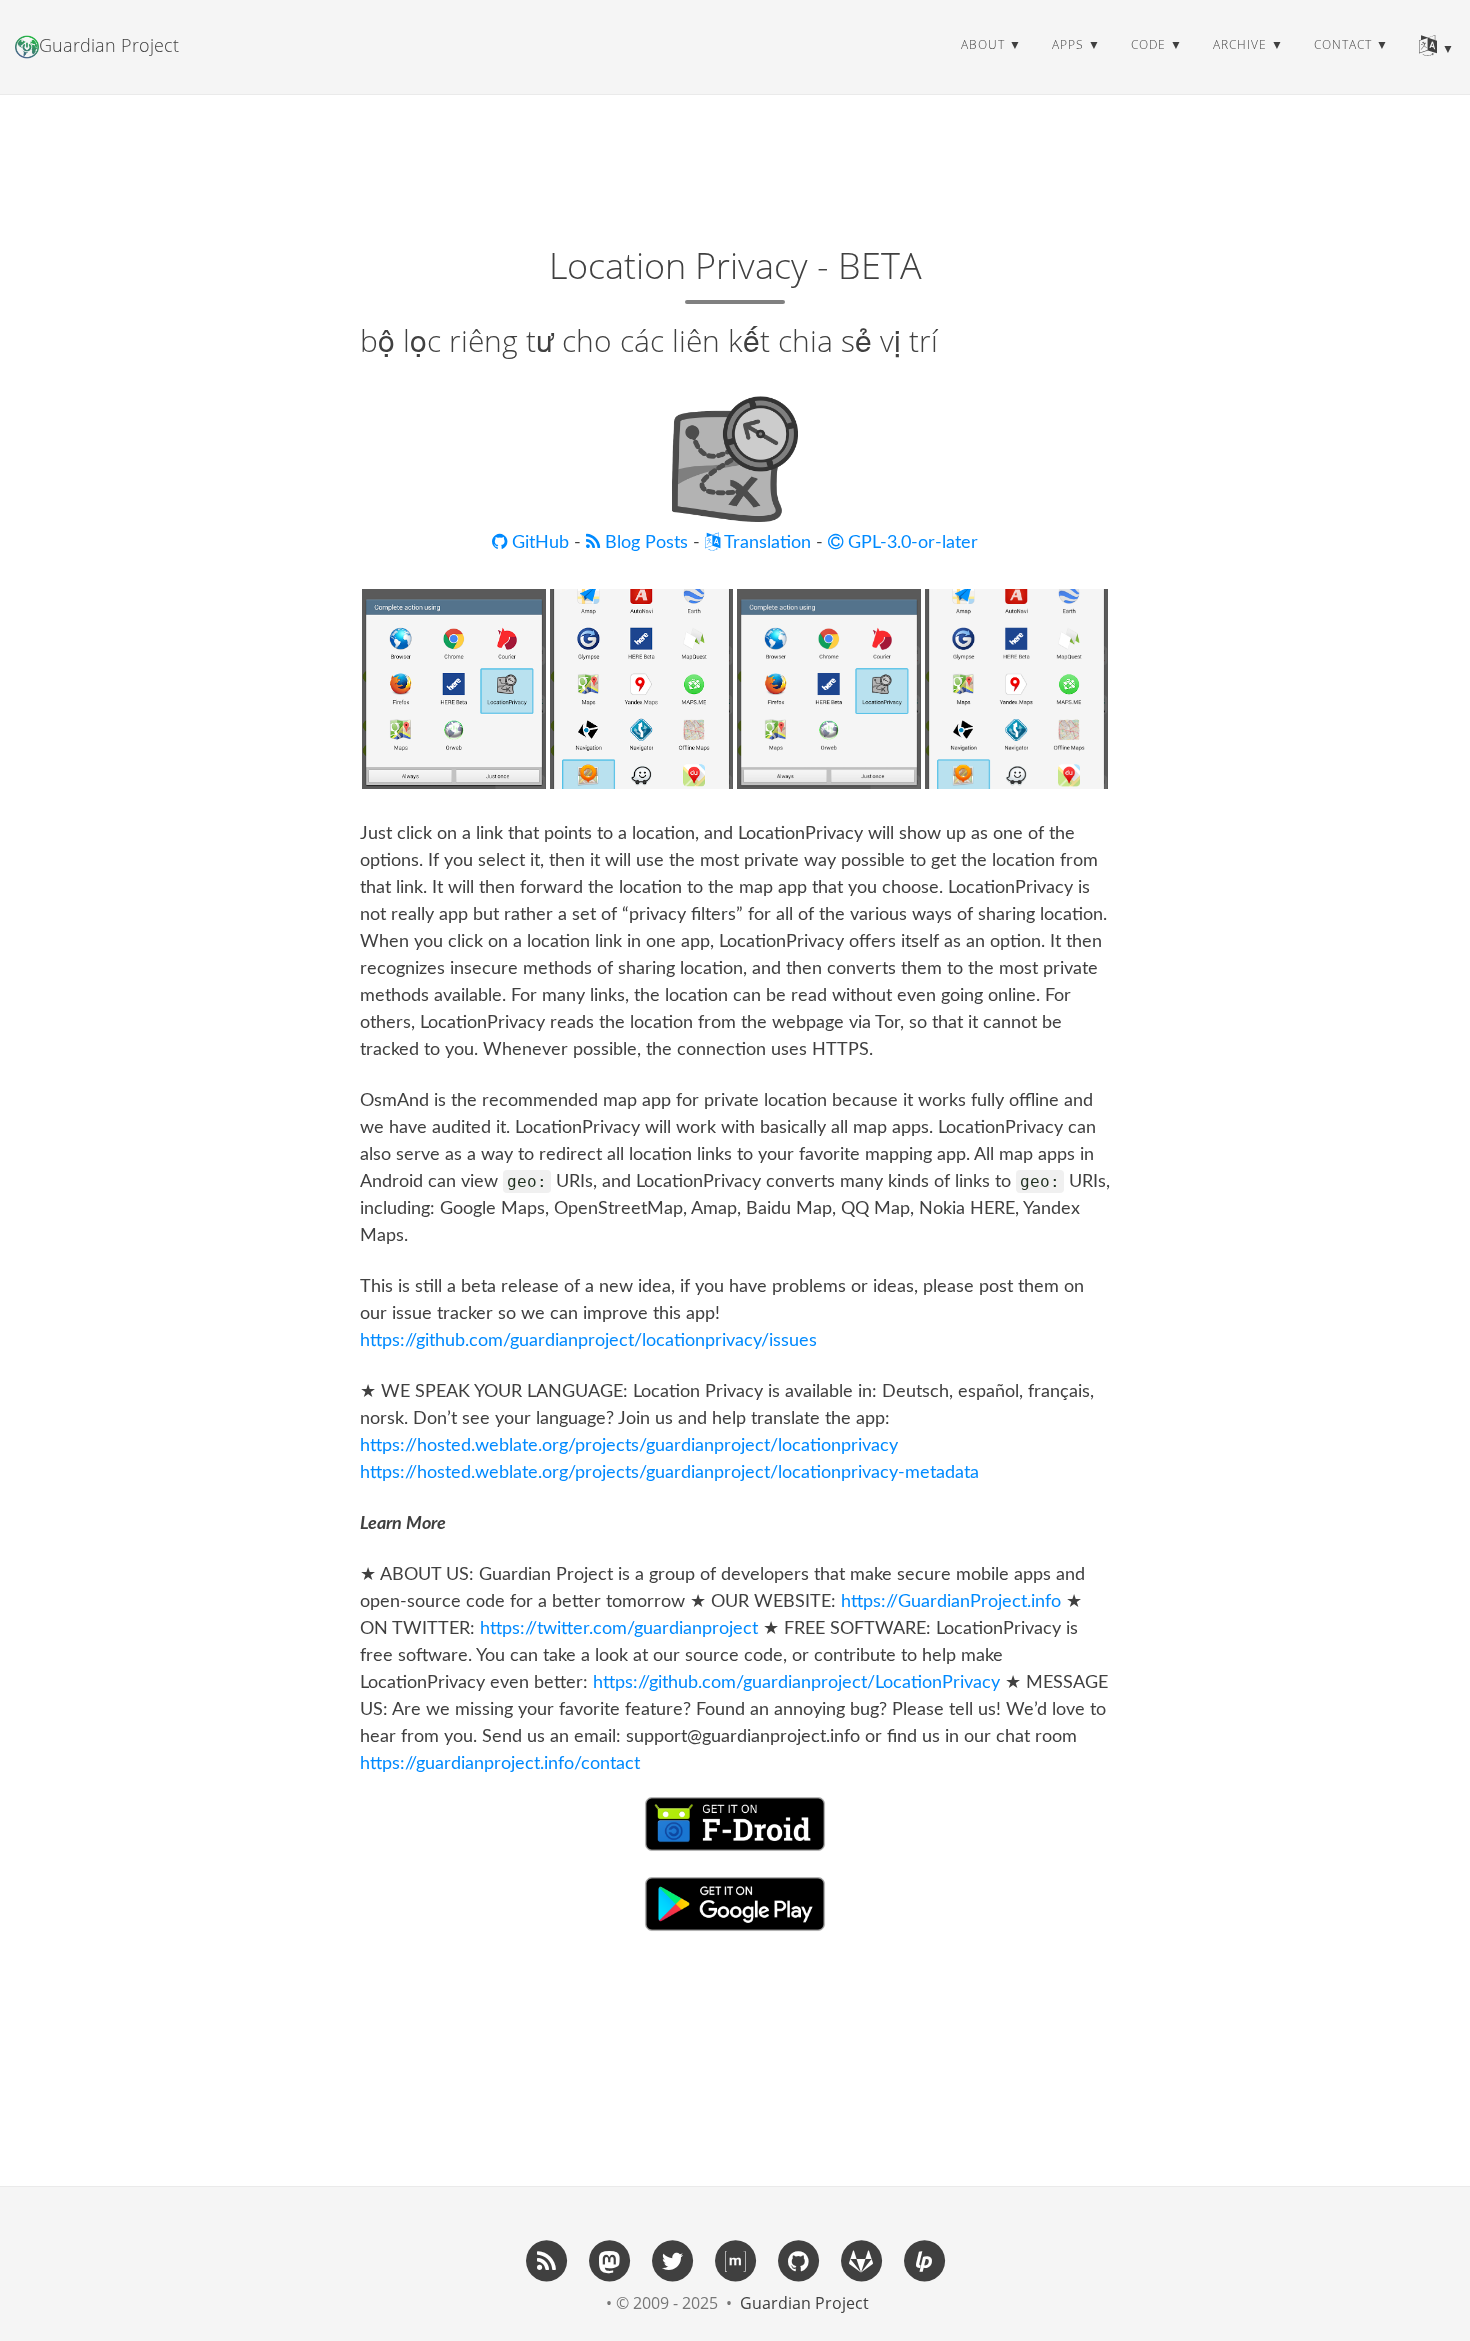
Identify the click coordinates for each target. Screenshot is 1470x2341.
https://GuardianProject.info (951, 1602)
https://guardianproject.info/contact (500, 1764)
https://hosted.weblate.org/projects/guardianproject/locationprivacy (629, 1446)
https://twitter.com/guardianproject (619, 1629)
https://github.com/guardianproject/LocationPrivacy (796, 1683)
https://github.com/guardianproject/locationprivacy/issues (588, 1341)
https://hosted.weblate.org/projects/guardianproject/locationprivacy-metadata (669, 1473)
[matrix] (735, 2260)
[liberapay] (924, 2260)
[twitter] (672, 2260)
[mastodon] (609, 2260)
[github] (798, 2260)
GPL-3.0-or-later (910, 543)
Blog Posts (646, 543)
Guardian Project (109, 45)
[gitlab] (861, 2260)
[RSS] (546, 2260)
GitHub (540, 543)
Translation (765, 543)
